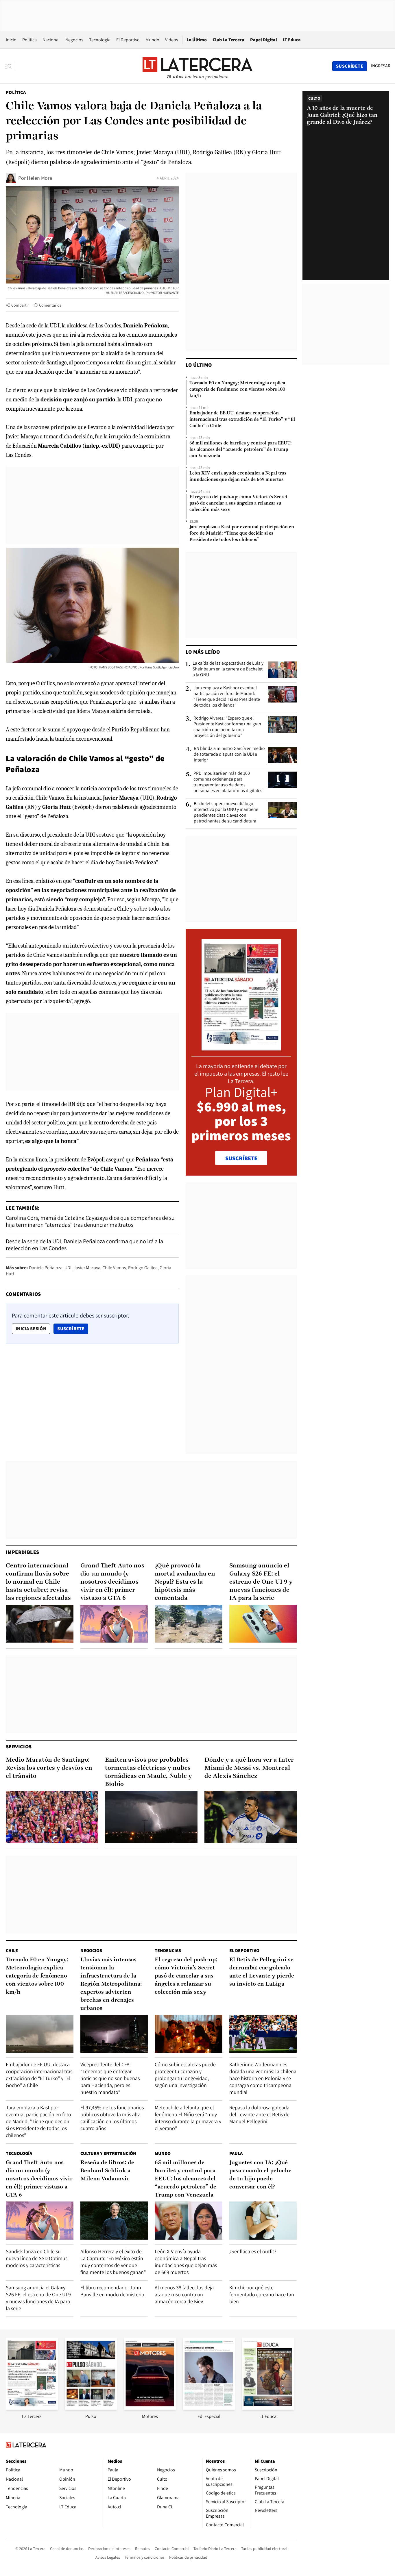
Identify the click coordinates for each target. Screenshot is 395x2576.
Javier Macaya (87, 1268)
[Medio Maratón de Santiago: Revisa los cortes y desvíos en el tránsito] (52, 1817)
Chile (12, 1950)
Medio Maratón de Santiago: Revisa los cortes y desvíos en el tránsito (49, 1768)
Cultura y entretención (108, 2153)
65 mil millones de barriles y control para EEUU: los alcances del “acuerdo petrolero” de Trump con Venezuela (240, 450)
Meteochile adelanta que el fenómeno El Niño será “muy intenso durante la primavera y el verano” (188, 2118)
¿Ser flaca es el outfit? (253, 2251)
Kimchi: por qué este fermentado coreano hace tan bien (262, 2294)
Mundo (152, 40)
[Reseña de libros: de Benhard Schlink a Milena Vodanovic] (114, 2220)
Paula (236, 2153)
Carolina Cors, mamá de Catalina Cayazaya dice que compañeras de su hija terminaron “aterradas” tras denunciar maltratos (90, 1221)
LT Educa (292, 40)
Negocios (74, 40)
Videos (172, 40)
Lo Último (197, 40)
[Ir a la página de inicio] (197, 66)
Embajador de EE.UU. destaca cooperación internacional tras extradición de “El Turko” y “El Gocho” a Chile (242, 420)
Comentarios (50, 305)
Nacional (51, 40)
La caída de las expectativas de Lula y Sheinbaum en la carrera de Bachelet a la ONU (228, 669)
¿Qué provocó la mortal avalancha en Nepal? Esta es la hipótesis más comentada (185, 1582)
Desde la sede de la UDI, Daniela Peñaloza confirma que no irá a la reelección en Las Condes (84, 1245)
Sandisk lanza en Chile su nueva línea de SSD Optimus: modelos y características (37, 2258)
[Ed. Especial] (209, 2408)
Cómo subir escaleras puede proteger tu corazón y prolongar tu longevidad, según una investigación (185, 2075)
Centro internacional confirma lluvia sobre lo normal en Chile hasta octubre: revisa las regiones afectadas (38, 1582)
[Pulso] (91, 2408)
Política (29, 40)
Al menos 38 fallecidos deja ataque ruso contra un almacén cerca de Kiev (184, 2294)
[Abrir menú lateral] (10, 66)
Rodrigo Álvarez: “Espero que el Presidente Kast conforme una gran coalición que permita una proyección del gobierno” (227, 727)
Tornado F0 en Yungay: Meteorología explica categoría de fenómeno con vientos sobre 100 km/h (237, 390)
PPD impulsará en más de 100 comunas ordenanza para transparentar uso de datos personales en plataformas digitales (228, 782)
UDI (68, 1268)
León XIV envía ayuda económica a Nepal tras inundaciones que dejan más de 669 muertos (238, 477)
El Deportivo (128, 40)
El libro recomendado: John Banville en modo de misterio (112, 2291)
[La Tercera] (32, 2408)
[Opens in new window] (150, 2408)
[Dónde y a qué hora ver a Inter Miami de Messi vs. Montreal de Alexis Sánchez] (251, 1817)
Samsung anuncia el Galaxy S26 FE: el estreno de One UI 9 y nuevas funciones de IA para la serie (261, 1582)
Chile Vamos (114, 1268)
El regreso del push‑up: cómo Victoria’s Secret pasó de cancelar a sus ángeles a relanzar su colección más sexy (238, 503)
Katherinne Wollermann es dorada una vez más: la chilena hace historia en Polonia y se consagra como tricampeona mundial (263, 2078)
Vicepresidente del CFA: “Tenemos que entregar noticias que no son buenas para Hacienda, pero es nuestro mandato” (110, 2078)
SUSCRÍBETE (241, 1158)
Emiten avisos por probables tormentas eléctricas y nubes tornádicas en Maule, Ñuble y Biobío (148, 1772)
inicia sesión (31, 1329)
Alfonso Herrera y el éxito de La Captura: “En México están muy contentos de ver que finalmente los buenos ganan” (113, 2262)
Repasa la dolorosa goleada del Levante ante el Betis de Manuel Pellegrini (259, 2114)
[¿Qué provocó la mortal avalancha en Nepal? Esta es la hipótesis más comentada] (189, 1624)
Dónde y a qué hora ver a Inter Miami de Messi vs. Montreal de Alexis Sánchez (249, 1768)
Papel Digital (264, 40)
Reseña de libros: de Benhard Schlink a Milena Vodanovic (107, 2171)
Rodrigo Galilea (143, 1268)
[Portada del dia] (241, 1047)
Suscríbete (73, 1328)
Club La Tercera (228, 40)
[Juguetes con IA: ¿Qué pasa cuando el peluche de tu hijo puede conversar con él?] (263, 2220)
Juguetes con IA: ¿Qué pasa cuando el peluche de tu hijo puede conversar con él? (260, 2175)
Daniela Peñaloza (46, 1268)
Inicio (11, 40)
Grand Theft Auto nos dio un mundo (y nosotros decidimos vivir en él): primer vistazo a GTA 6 (112, 1582)
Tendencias (168, 1950)
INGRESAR (381, 66)
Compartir (20, 305)
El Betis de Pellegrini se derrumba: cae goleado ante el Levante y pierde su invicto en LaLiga (262, 1972)
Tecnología (100, 40)
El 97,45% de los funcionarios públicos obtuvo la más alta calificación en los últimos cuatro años (112, 2118)
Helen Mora (39, 178)
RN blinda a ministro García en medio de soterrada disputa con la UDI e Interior (229, 754)
